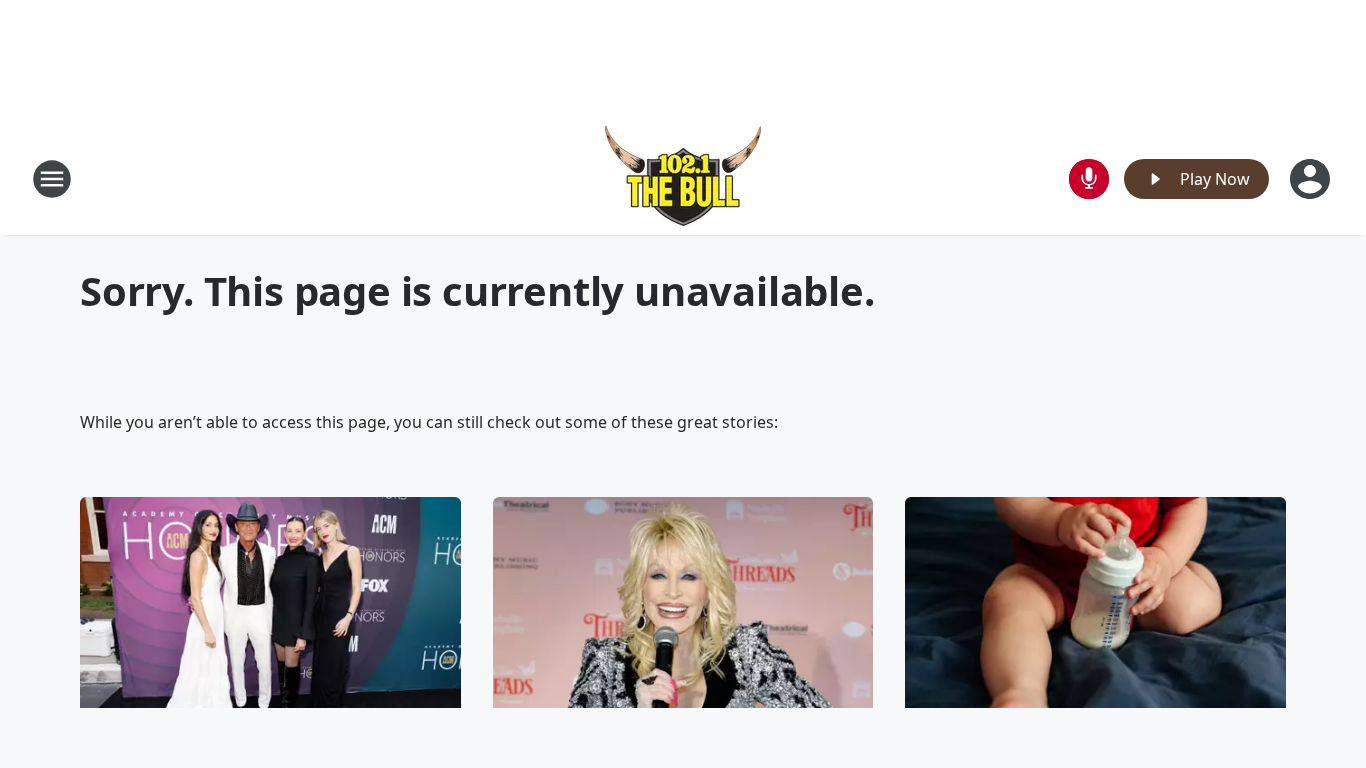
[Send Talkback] (1089, 179)
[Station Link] (683, 178)
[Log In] (1312, 179)
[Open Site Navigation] (52, 179)
